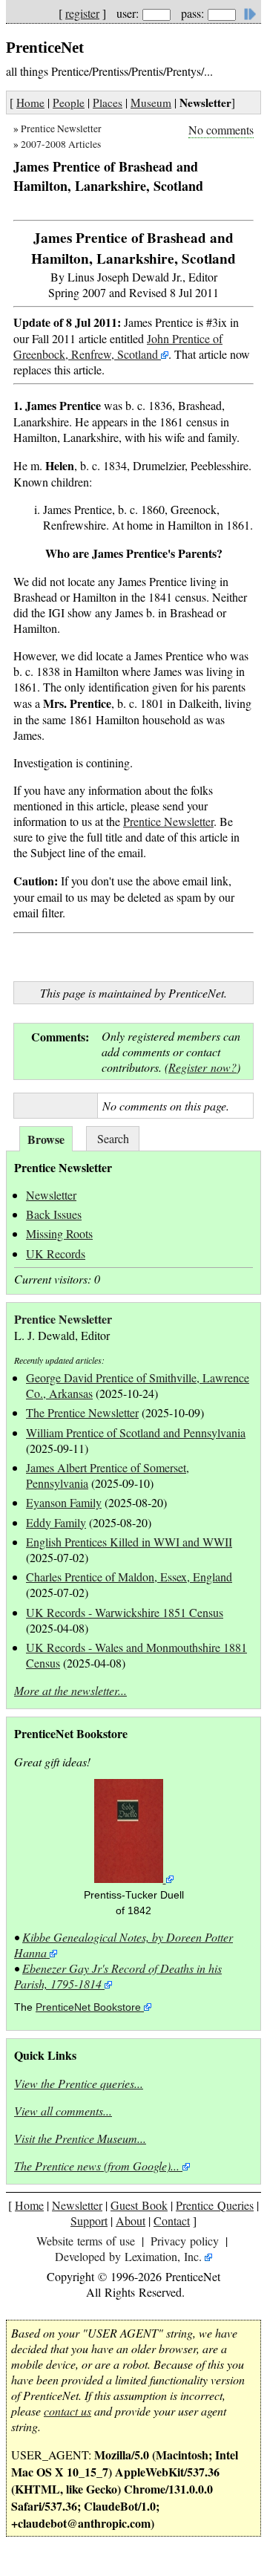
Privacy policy (185, 2241)
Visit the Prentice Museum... (80, 2138)
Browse (46, 1139)
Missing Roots (59, 1233)
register (82, 13)
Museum (151, 103)
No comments (221, 130)
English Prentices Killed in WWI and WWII (129, 1542)
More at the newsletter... (70, 1690)
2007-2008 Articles (61, 144)
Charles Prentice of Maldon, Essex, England (129, 1577)
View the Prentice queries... (79, 2083)
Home (30, 103)
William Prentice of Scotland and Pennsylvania (136, 1432)
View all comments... (63, 2111)
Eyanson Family (64, 1502)
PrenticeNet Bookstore (88, 2007)
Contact (172, 2221)
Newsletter (51, 1195)
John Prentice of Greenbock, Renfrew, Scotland (118, 346)
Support (89, 2221)
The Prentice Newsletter (82, 1412)
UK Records (56, 1253)
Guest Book (139, 2205)
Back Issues (54, 1214)
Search (113, 1138)
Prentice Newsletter (61, 129)
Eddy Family (56, 1522)
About (131, 2221)
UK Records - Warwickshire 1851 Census (125, 1612)
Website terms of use (86, 2241)
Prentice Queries (215, 2205)
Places (108, 103)
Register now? (202, 1067)
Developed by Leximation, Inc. (128, 2256)
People (69, 103)
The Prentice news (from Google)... (97, 2166)
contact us (67, 2411)
